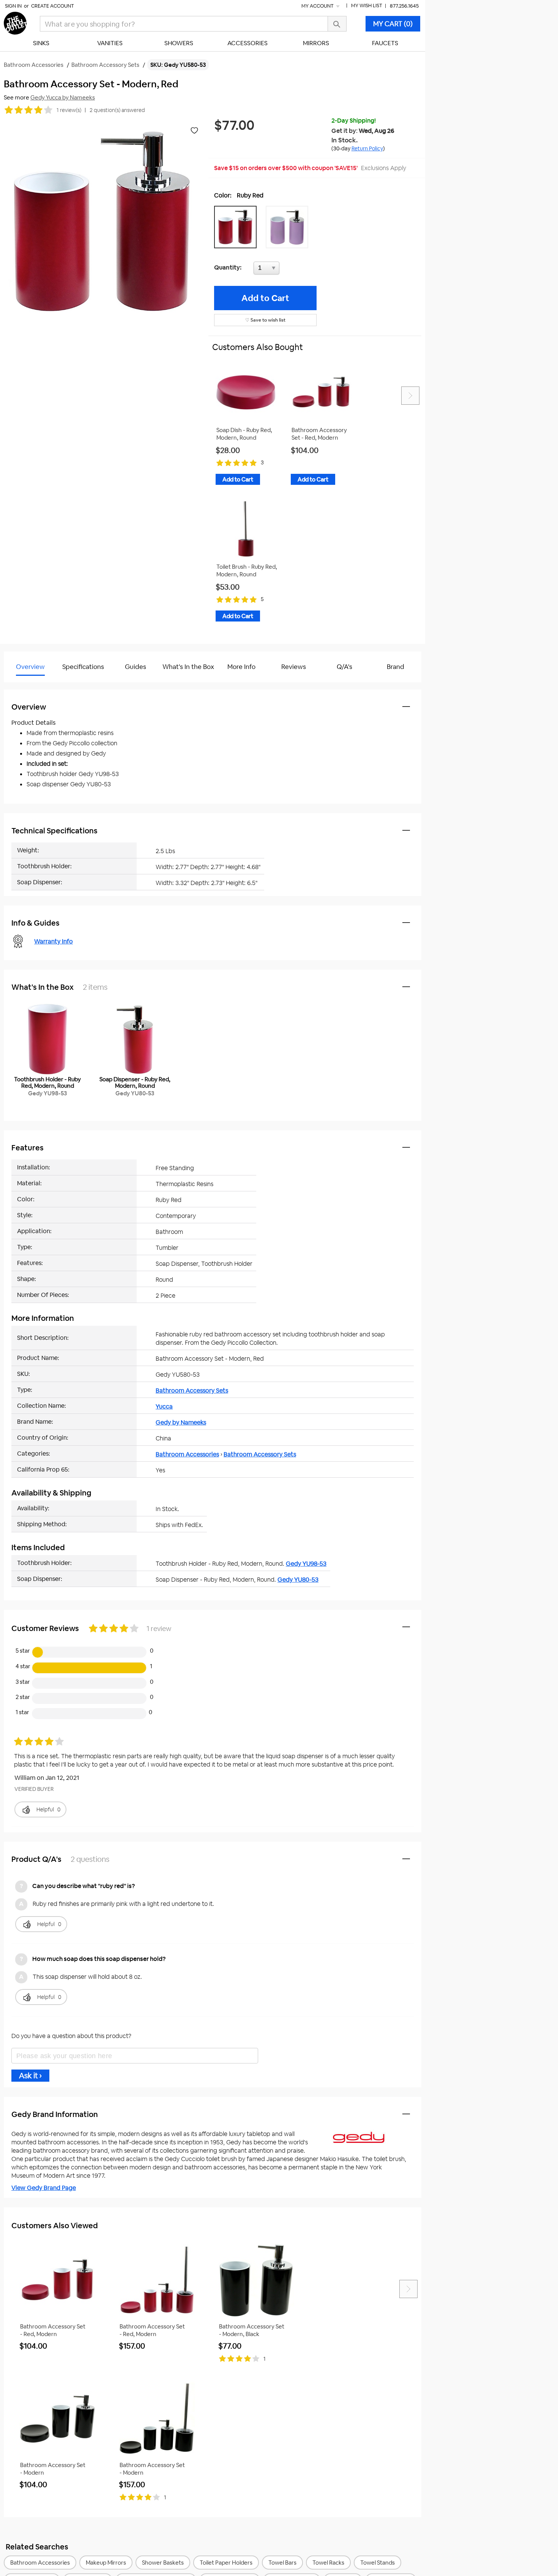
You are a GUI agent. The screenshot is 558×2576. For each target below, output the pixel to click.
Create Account (53, 6)
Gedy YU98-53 (306, 1564)
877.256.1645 (404, 6)
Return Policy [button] (367, 148)
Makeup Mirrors (106, 2563)
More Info (241, 667)
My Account (318, 6)
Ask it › (30, 2076)
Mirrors (316, 43)
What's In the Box (188, 667)
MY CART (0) (393, 24)
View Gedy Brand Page (44, 2188)
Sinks (41, 43)
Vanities (110, 43)
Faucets (385, 43)
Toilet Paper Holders (226, 2563)
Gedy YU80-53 (298, 1580)
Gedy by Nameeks (181, 1422)
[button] (237, 227)
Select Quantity (292, 270)
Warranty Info (54, 941)
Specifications (83, 667)
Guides (136, 667)
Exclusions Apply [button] (384, 168)
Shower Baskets (163, 2563)
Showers (179, 43)
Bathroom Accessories (187, 1454)
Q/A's (344, 667)
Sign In (13, 6)
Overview (30, 667)
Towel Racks (328, 2563)
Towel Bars (282, 2563)
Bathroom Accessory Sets (192, 1391)
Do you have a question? (37, 686)
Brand (396, 667)
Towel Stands (378, 2563)
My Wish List (367, 6)
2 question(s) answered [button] (117, 110)
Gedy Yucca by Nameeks (63, 97)
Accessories (247, 43)
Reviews (294, 667)
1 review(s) (69, 110)
